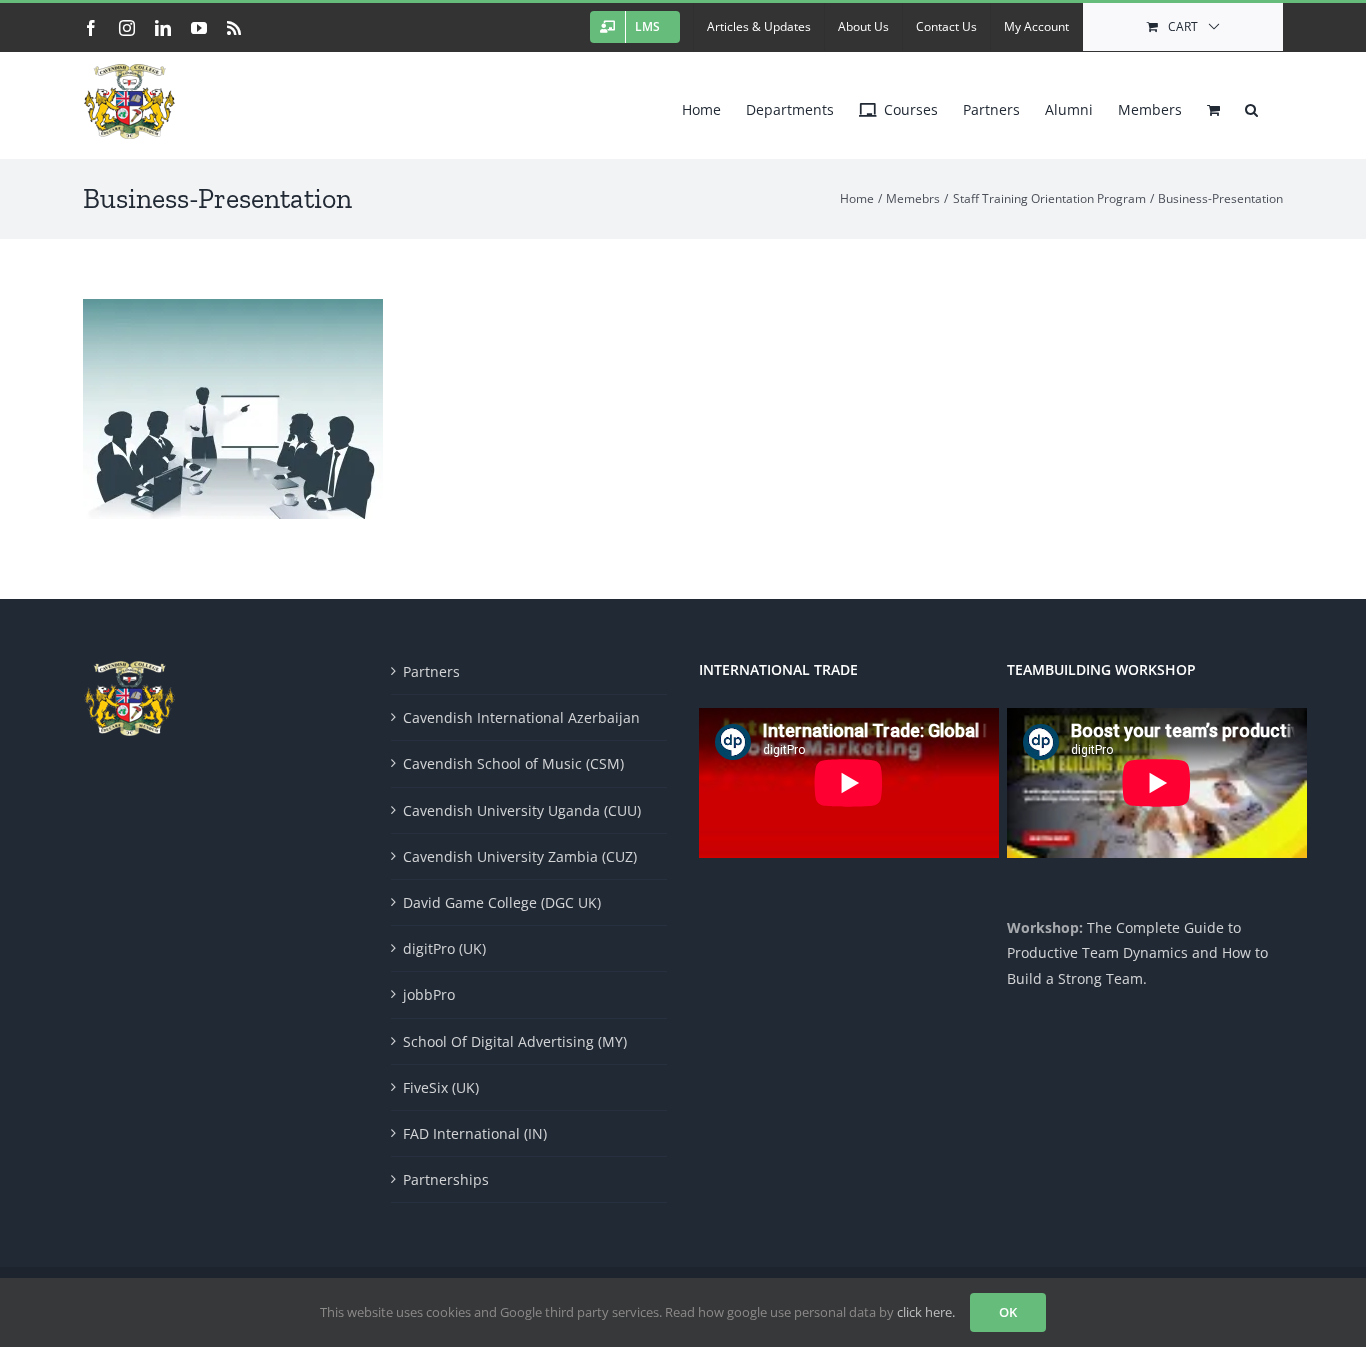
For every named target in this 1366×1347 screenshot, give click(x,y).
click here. (926, 1312)
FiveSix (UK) (441, 1087)
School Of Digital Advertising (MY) (515, 1041)
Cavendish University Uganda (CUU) (522, 810)
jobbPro (429, 994)
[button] (1251, 105)
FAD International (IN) (475, 1133)
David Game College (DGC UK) (502, 902)
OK (1008, 1312)
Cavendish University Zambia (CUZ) (520, 856)
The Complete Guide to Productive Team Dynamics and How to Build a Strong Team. (1137, 952)
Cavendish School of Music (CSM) (513, 763)
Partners (431, 671)
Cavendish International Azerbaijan (521, 717)
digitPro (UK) (444, 948)
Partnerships (446, 1179)
